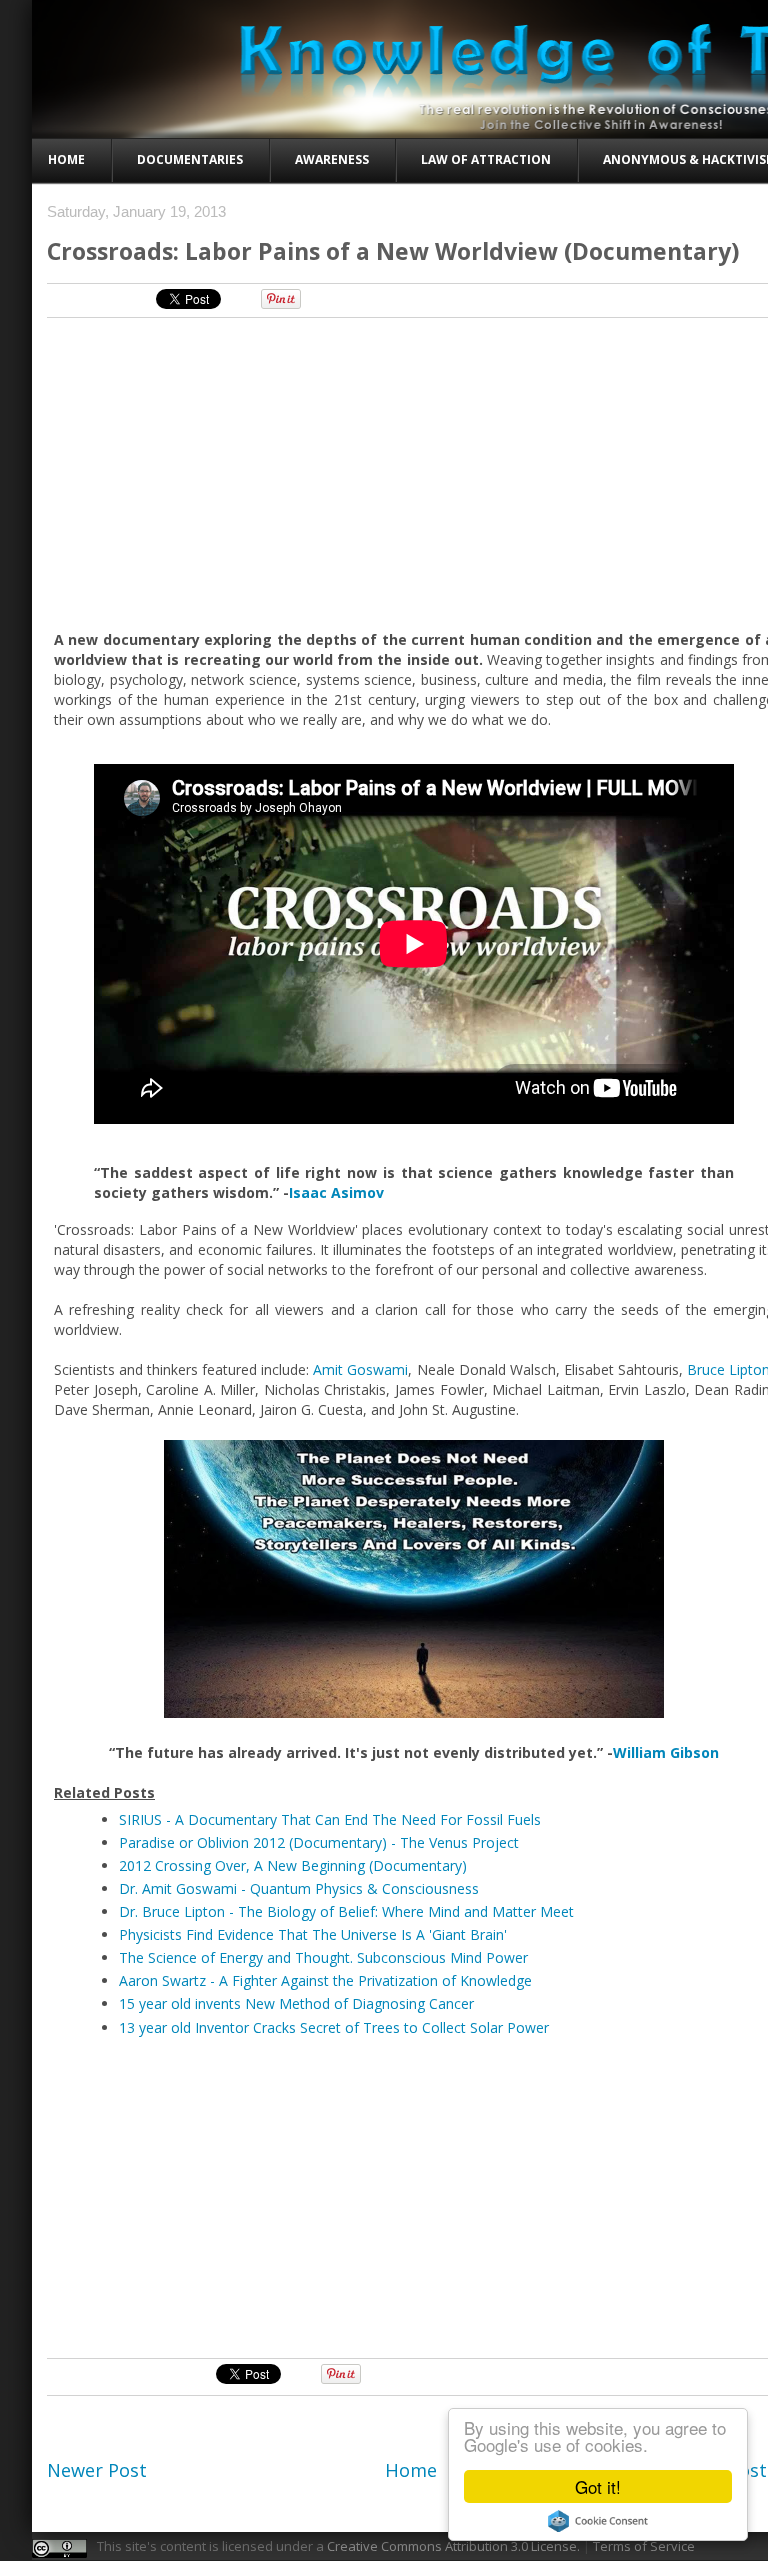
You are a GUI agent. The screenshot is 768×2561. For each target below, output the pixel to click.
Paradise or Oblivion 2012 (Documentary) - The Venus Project (319, 1842)
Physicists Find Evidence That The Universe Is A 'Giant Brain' (313, 1934)
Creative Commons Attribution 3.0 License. (453, 2546)
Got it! (598, 2486)
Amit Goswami (360, 1369)
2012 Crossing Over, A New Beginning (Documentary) (293, 1865)
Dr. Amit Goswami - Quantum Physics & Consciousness (299, 1888)
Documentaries (190, 159)
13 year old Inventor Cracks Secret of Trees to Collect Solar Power (334, 2027)
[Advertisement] (409, 473)
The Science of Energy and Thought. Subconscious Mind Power (323, 1957)
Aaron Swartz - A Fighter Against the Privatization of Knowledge (325, 1980)
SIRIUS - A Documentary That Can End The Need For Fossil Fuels (330, 1819)
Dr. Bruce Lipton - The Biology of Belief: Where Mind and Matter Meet (346, 1911)
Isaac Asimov (336, 1192)
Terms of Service (644, 2546)
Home (66, 159)
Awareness (332, 159)
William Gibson (666, 1752)
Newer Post (97, 2470)
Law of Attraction (486, 159)
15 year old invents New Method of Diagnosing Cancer (296, 2003)
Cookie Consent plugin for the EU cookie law (598, 2521)
